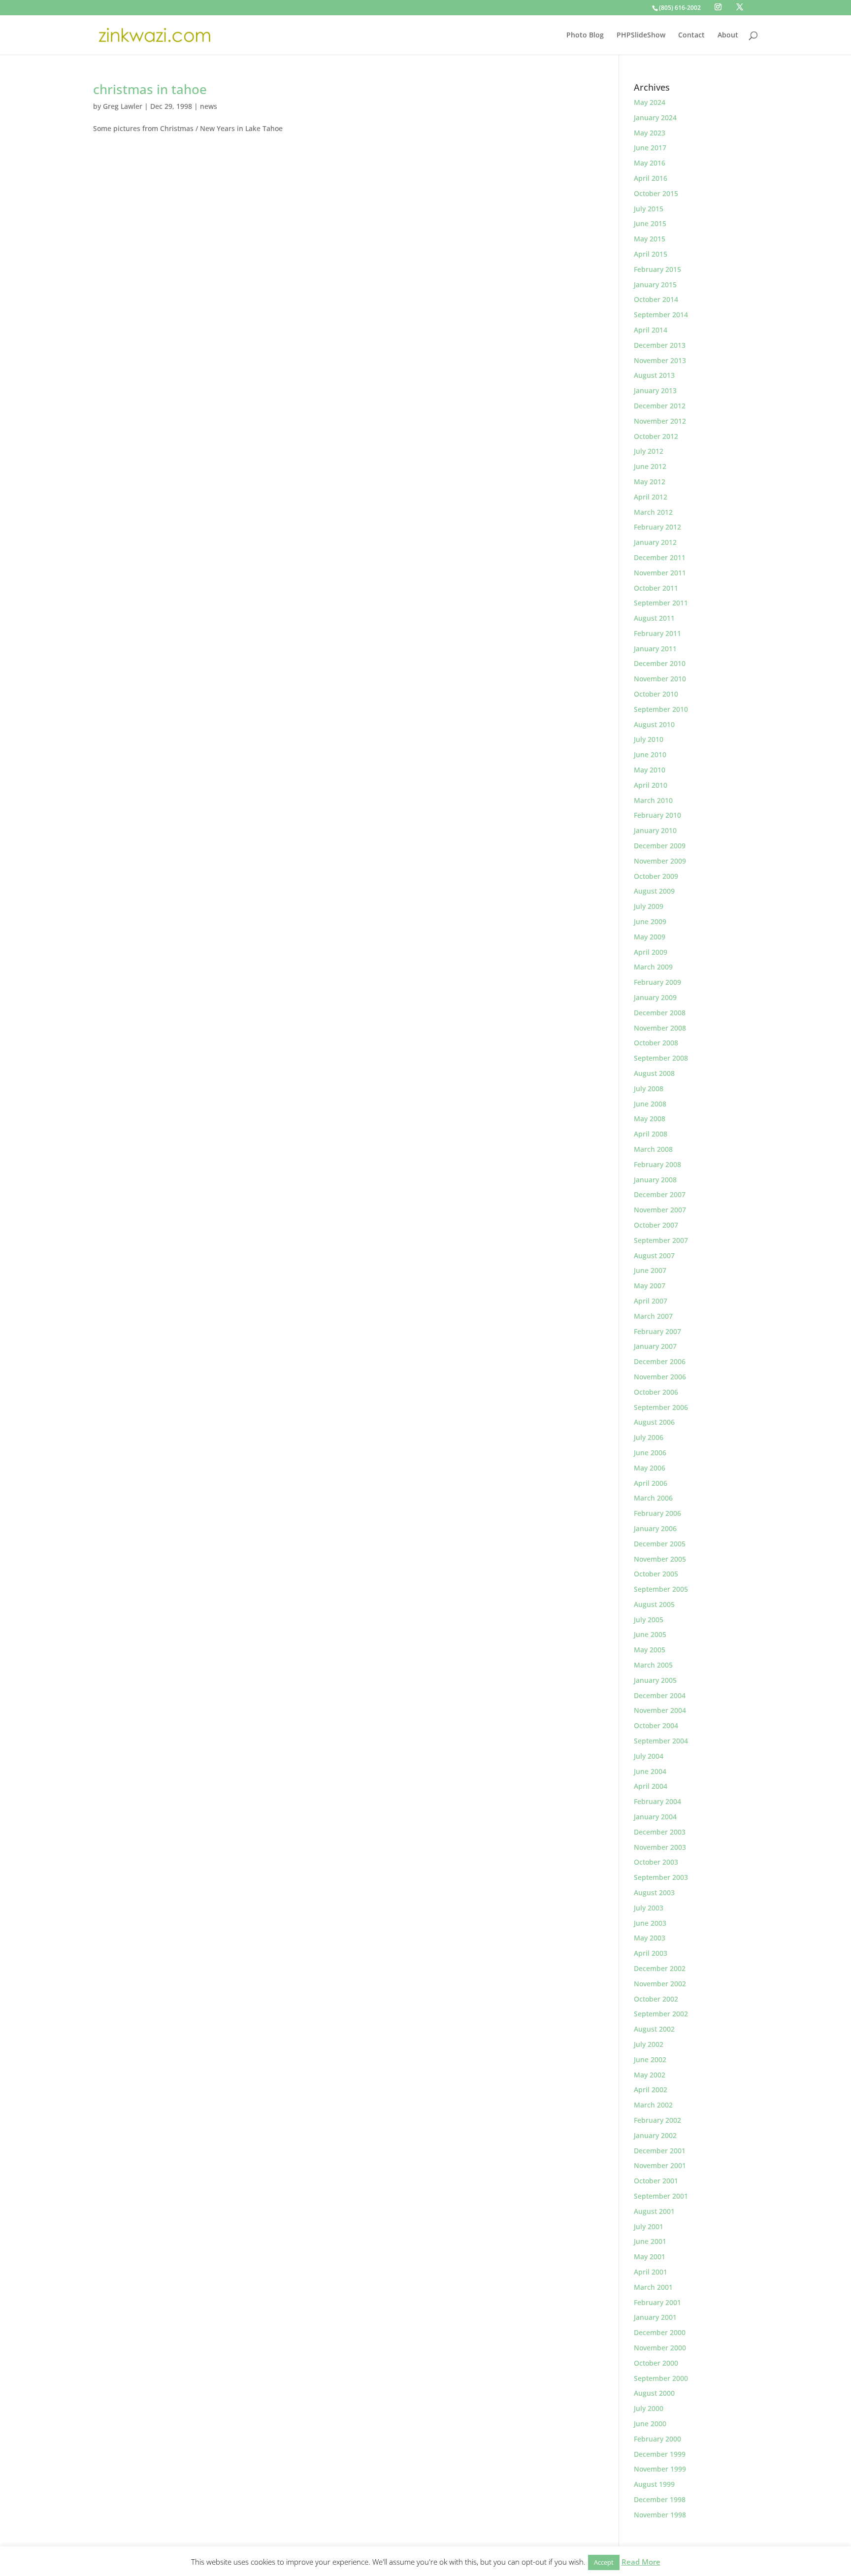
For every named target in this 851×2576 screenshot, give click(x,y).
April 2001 (651, 2272)
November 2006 (660, 1377)
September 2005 (661, 1589)
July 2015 (649, 209)
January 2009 (655, 997)
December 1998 (660, 2499)
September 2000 (661, 2378)
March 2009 (653, 967)
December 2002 (660, 1968)
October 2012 (656, 436)
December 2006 (660, 1361)
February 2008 (657, 1164)
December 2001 (660, 2151)
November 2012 (660, 421)
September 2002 (661, 2014)
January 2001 (655, 2317)
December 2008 (660, 1013)
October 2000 (656, 2363)
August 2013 (654, 375)
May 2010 (650, 770)
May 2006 (650, 1468)
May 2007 (650, 1286)
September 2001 (661, 2196)
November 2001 (660, 2165)
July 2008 (649, 1088)
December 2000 (660, 2332)
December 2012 (660, 406)
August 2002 (654, 2029)
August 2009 (654, 891)
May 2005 (650, 1650)
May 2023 (650, 133)
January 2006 (655, 1528)
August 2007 (654, 1255)
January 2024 (655, 117)
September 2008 (661, 1058)
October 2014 (656, 299)
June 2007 (650, 1270)
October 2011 (656, 588)
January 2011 (655, 649)
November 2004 (660, 1710)
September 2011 (661, 603)
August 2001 (654, 2211)
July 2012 (649, 451)
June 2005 (650, 1634)
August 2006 (654, 1422)
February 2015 (657, 269)
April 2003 (651, 1953)
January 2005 (655, 1680)
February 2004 (657, 1801)
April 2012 (651, 497)
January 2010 (655, 830)
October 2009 (656, 876)
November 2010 (660, 679)
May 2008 (650, 1119)
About (728, 35)
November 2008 (660, 1028)
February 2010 (657, 815)
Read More (641, 2562)
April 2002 (651, 2090)
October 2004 (656, 1725)
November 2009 (660, 861)
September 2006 (661, 1407)
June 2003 (650, 1923)
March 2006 (653, 1498)
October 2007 (656, 1225)
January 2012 (655, 542)
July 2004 (649, 1756)
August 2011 (654, 618)
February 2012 (657, 527)
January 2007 (655, 1346)
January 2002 (655, 2135)
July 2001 (649, 2226)
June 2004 (650, 1771)
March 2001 (653, 2287)
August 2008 (654, 1073)
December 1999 (660, 2454)
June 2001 (650, 2241)
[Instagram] (718, 7)
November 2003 (660, 1847)
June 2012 (650, 466)
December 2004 (660, 1695)
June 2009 (650, 921)
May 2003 (650, 1938)
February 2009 (657, 982)
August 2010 (654, 724)
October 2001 (656, 2181)
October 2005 (656, 1574)
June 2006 (650, 1453)
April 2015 (651, 254)
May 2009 (650, 937)
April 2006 (651, 1483)
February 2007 (657, 1331)
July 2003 (649, 1908)
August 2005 (654, 1604)
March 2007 (653, 1316)
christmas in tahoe (150, 89)
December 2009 (660, 846)
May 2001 (650, 2257)
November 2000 (660, 2348)
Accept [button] (604, 2562)
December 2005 (660, 1544)
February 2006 (657, 1513)
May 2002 (650, 2075)
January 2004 (655, 1817)
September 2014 (661, 315)
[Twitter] (740, 7)
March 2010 (653, 800)
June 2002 (650, 2059)
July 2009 (649, 906)
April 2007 (651, 1301)
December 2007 (660, 1194)
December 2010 (660, 663)
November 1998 (660, 2515)
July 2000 (649, 2408)
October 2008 (656, 1043)
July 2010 (649, 739)
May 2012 (650, 482)
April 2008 (651, 1134)
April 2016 (651, 178)
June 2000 (650, 2424)
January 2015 (655, 284)
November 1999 (660, 2469)
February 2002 (657, 2120)
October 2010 (656, 694)
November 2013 (660, 360)
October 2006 (656, 1392)
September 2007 (661, 1240)
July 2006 (649, 1437)
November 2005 (660, 1559)
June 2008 (650, 1104)
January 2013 (655, 390)
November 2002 (660, 1984)
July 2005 (649, 1620)
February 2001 (657, 2302)
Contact (691, 35)
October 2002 (656, 1999)
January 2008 (655, 1180)
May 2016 (650, 163)
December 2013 (660, 345)
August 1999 (654, 2484)
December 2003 (660, 1832)
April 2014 (651, 330)
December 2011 (660, 557)
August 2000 (654, 2393)
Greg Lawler (123, 106)
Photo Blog (585, 35)
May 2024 (650, 102)
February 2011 (657, 633)
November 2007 (660, 1210)
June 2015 (650, 223)
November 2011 (660, 573)
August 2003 (654, 1892)
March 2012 (653, 512)
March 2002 (653, 2105)
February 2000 (657, 2439)
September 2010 (661, 709)
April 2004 (651, 1786)
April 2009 (651, 952)
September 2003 (661, 1877)
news (209, 106)
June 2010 (650, 754)
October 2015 (656, 193)
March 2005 (653, 1665)
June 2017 (650, 148)
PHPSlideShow (641, 35)
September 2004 (661, 1741)
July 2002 (649, 2044)
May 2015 (650, 239)
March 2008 (653, 1149)
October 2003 (656, 1862)
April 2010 (651, 785)
